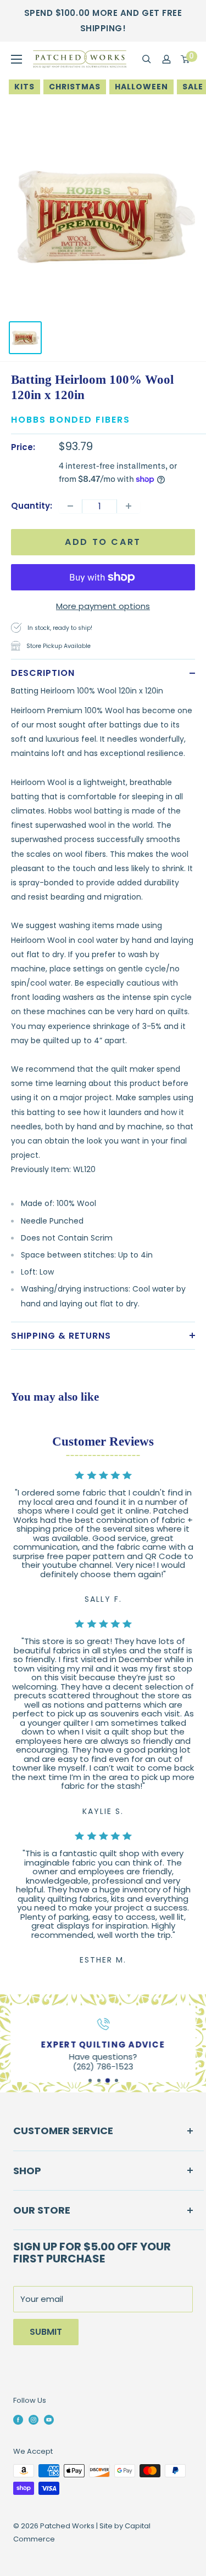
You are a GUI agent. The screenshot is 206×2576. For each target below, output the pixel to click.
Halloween (141, 87)
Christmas (75, 87)
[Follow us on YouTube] (49, 2420)
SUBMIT (46, 2332)
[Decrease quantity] (70, 506)
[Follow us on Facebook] (18, 2420)
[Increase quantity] (129, 506)
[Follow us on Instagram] (34, 2420)
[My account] (166, 59)
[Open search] (147, 59)
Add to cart (103, 542)
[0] (186, 59)
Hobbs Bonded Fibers (71, 420)
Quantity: (32, 506)
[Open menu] (16, 59)
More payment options (103, 606)
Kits (24, 87)
